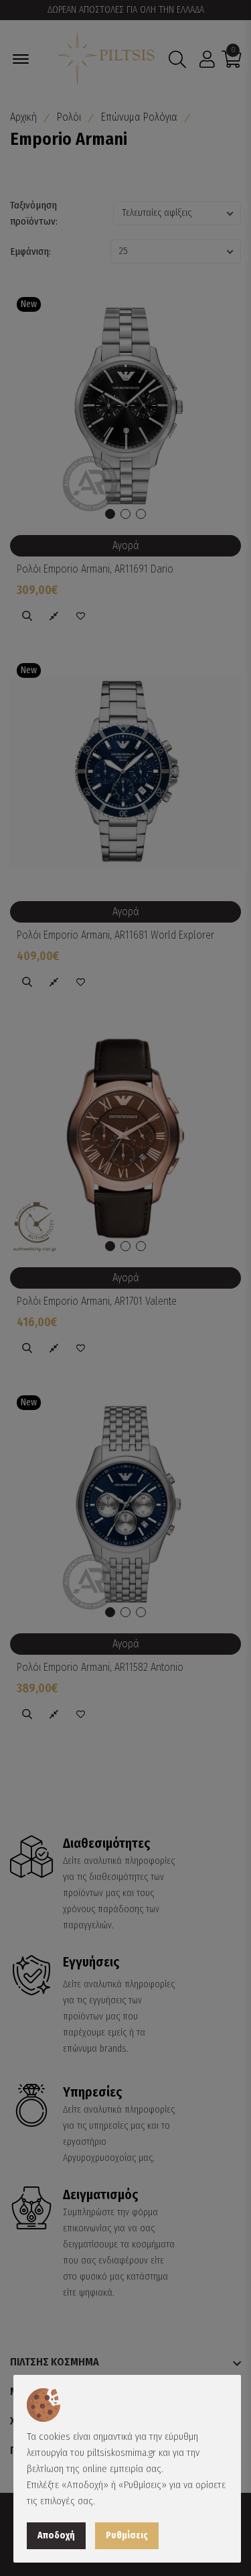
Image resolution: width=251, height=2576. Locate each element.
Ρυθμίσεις (127, 2535)
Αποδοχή (56, 2535)
